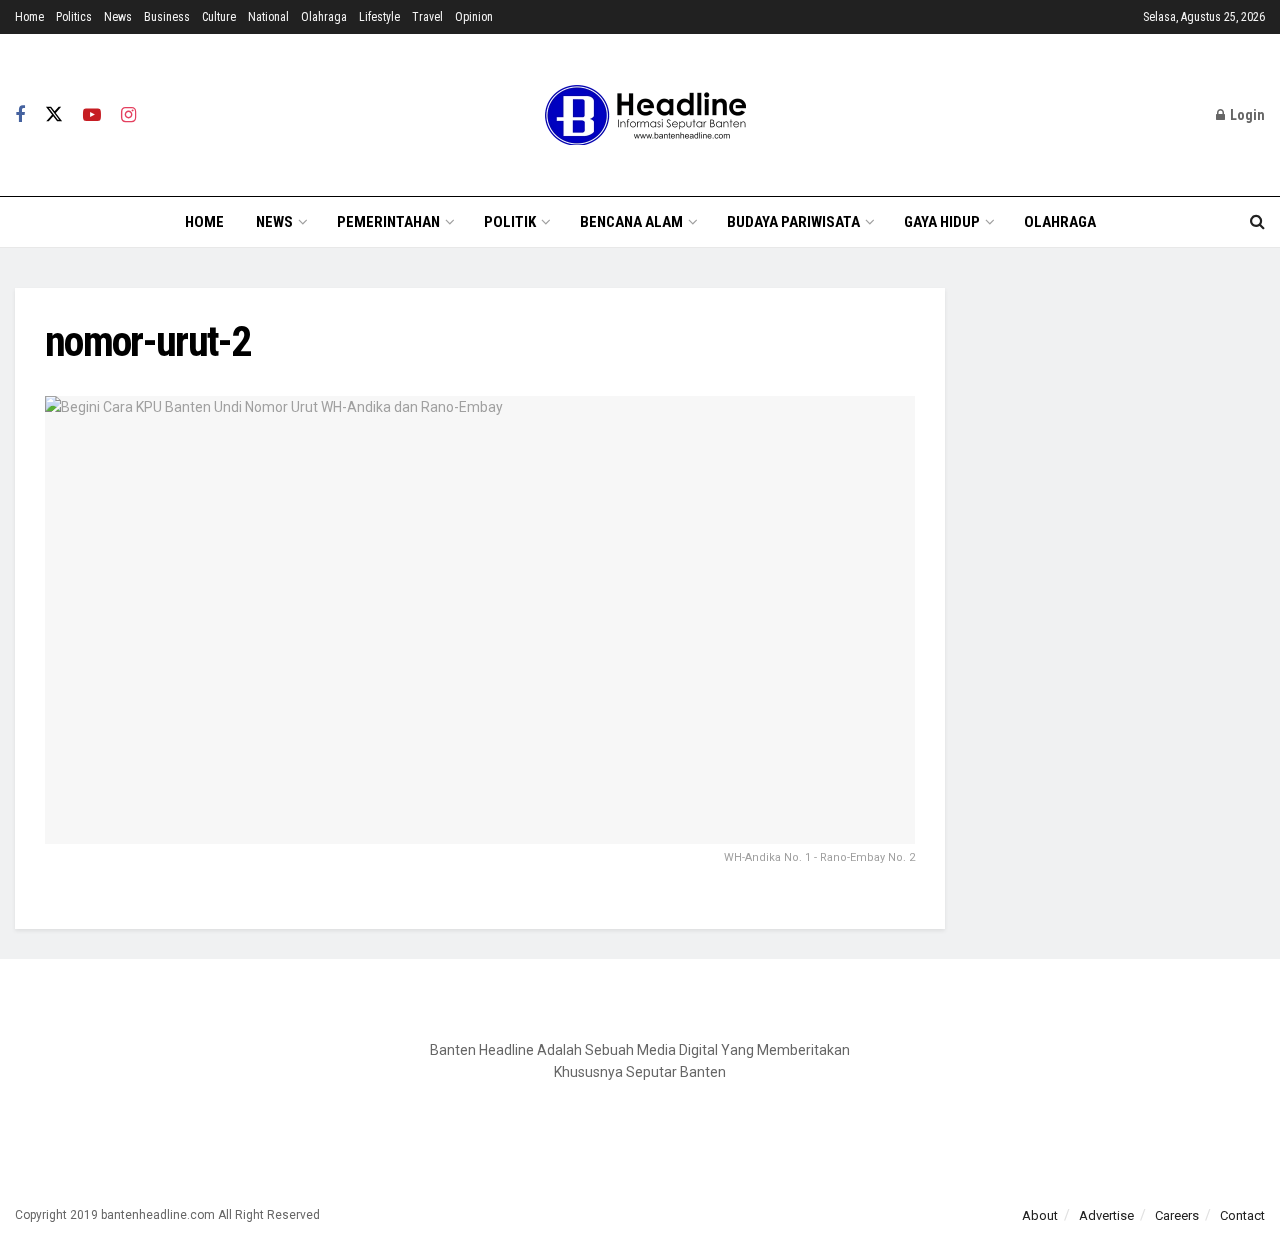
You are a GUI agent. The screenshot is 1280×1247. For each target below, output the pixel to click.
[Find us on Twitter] (54, 115)
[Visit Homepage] (640, 115)
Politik (510, 222)
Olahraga (324, 17)
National (268, 17)
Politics (74, 17)
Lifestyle (379, 17)
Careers (1177, 1215)
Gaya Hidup (942, 222)
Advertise (1106, 1215)
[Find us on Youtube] (92, 115)
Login (1246, 115)
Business (167, 17)
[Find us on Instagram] (128, 115)
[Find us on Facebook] (20, 115)
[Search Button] (1257, 222)
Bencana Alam (631, 222)
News (118, 17)
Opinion (474, 17)
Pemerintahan (388, 222)
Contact (1242, 1215)
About (1040, 1215)
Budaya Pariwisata (793, 222)
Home (29, 17)
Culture (219, 17)
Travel (427, 17)
